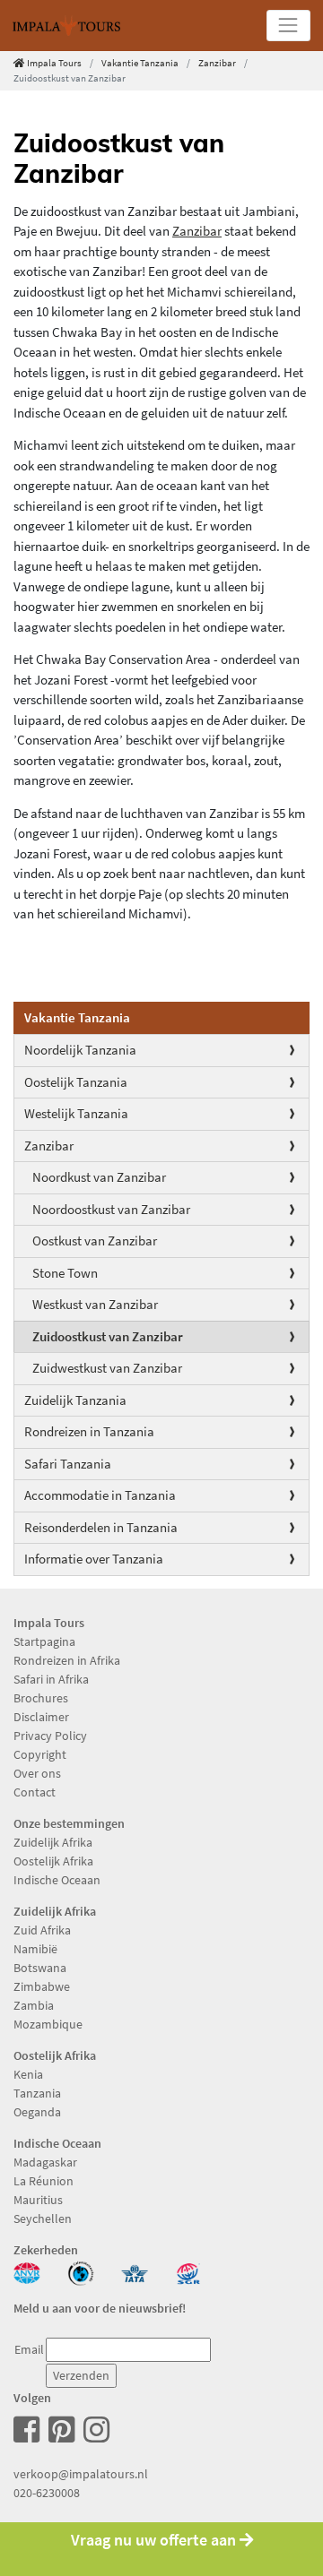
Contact (35, 1792)
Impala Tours (54, 63)
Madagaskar (45, 2162)
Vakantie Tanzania (140, 63)
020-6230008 (47, 2493)
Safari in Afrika (51, 1679)
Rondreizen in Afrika (67, 1660)
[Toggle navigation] (288, 26)
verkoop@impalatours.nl (81, 2474)
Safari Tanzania (68, 1464)
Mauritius (38, 2200)
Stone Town (65, 1273)
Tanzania (37, 2093)
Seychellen (43, 2218)
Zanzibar (217, 63)
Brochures (41, 1698)
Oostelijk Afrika (53, 1861)
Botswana (40, 1968)
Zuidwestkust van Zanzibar (107, 1368)
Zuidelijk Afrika (53, 1842)
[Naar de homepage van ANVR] (27, 2271)
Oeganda (37, 2112)
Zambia (34, 2005)
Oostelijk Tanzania (76, 1082)
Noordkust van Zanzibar (99, 1177)
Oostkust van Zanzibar (95, 1241)
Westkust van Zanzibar (95, 1304)
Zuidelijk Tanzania (75, 1400)
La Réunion (44, 2181)
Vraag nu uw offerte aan (155, 2540)
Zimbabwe (42, 1986)
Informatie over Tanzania (94, 1559)
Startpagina (44, 1641)
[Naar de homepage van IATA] (135, 2271)
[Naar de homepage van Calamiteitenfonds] (81, 2271)
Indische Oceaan (57, 1880)
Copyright (40, 1754)
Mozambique (48, 2024)
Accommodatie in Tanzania (100, 1495)
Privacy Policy (50, 1736)
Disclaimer (41, 1717)
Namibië (35, 1949)
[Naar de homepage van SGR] (188, 2271)
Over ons (37, 1773)
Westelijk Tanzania (76, 1113)
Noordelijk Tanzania (80, 1050)
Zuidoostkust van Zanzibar (108, 1336)
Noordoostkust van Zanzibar (111, 1209)
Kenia (28, 2074)
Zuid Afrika (42, 1930)
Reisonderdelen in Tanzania (101, 1527)
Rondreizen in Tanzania (89, 1431)
